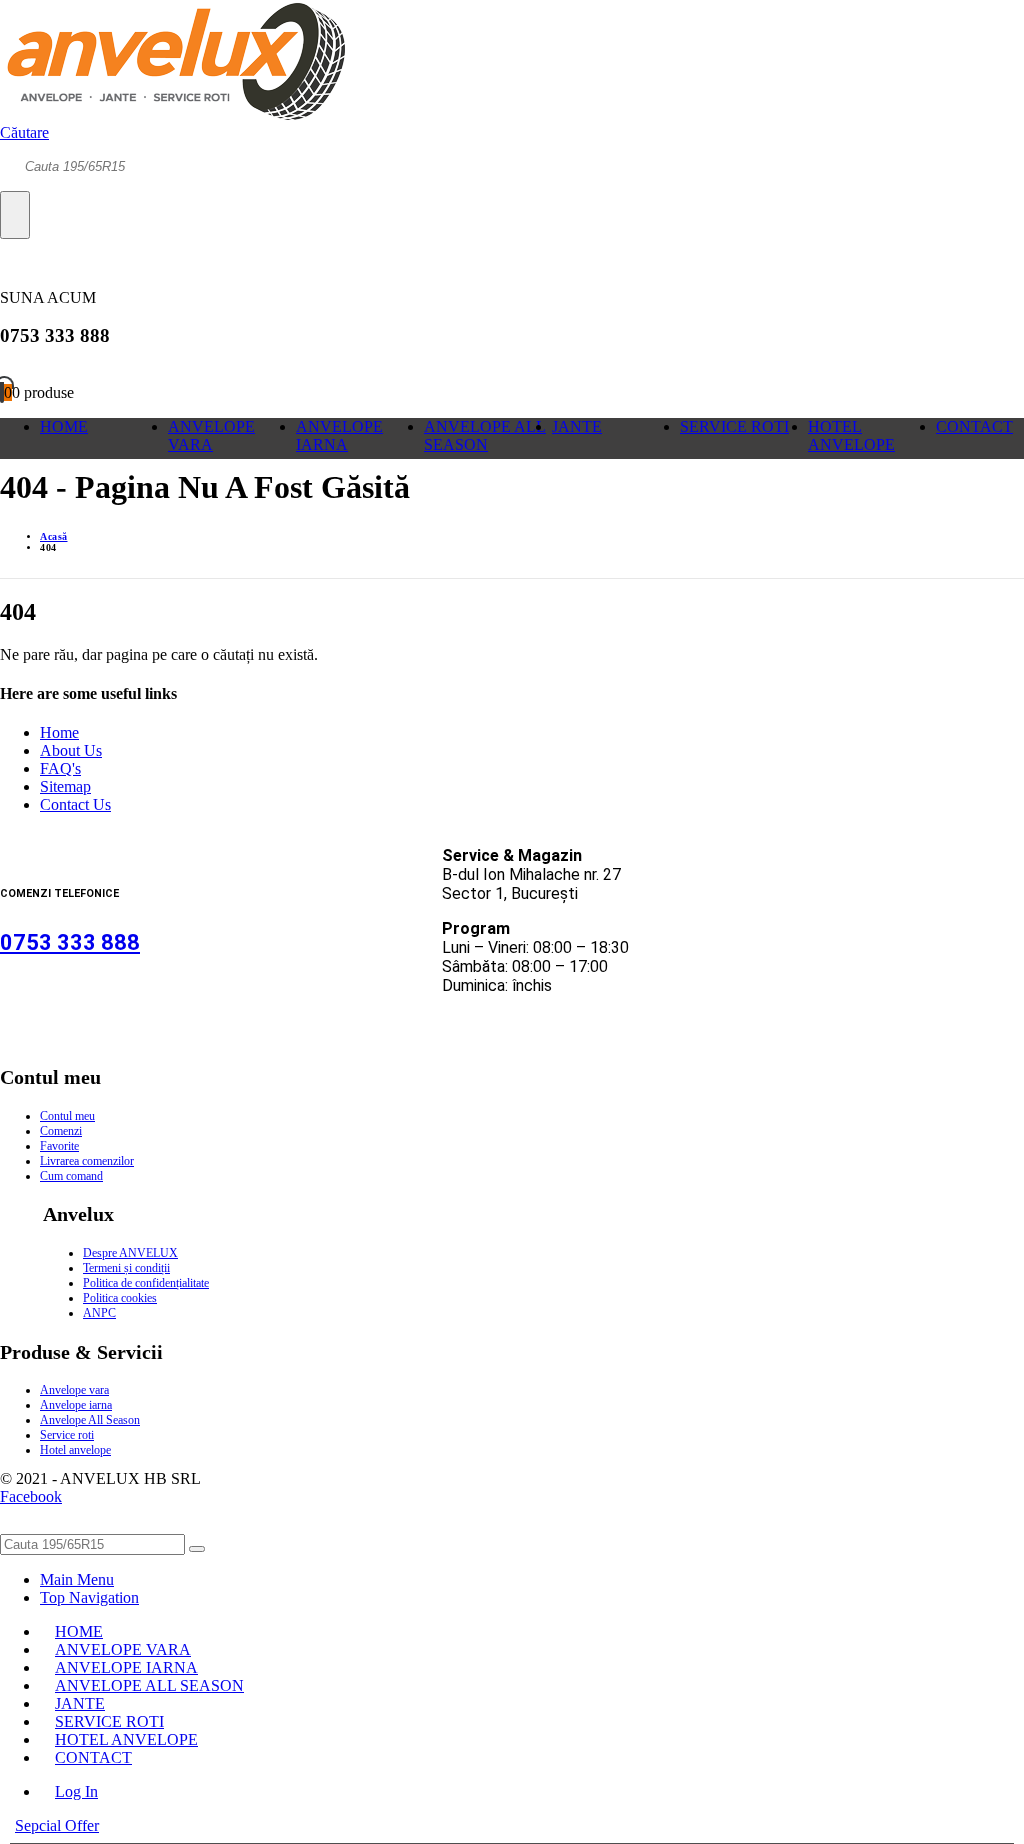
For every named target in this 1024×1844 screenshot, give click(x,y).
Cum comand (71, 1176)
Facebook (31, 1496)
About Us (71, 750)
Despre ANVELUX (130, 1253)
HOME (64, 426)
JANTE (577, 426)
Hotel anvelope (75, 1450)
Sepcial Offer (57, 1825)
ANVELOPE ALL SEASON (485, 435)
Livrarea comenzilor (87, 1161)
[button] (24, 132)
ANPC (99, 1313)
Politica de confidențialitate (146, 1283)
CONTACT (974, 426)
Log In (76, 1791)
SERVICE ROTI (734, 426)
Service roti (67, 1435)
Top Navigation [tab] (89, 1597)
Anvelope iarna (76, 1405)
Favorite (59, 1146)
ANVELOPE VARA (211, 435)
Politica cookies (120, 1298)
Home (59, 732)
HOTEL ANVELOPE (851, 435)
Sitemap (65, 786)
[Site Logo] (172, 114)
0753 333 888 (70, 942)
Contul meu (67, 1116)
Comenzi (61, 1131)
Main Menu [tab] (77, 1579)
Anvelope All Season (90, 1420)
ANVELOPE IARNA (339, 435)
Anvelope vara (74, 1390)
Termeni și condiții (126, 1268)
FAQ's (60, 768)
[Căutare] (15, 215)
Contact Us (75, 804)
